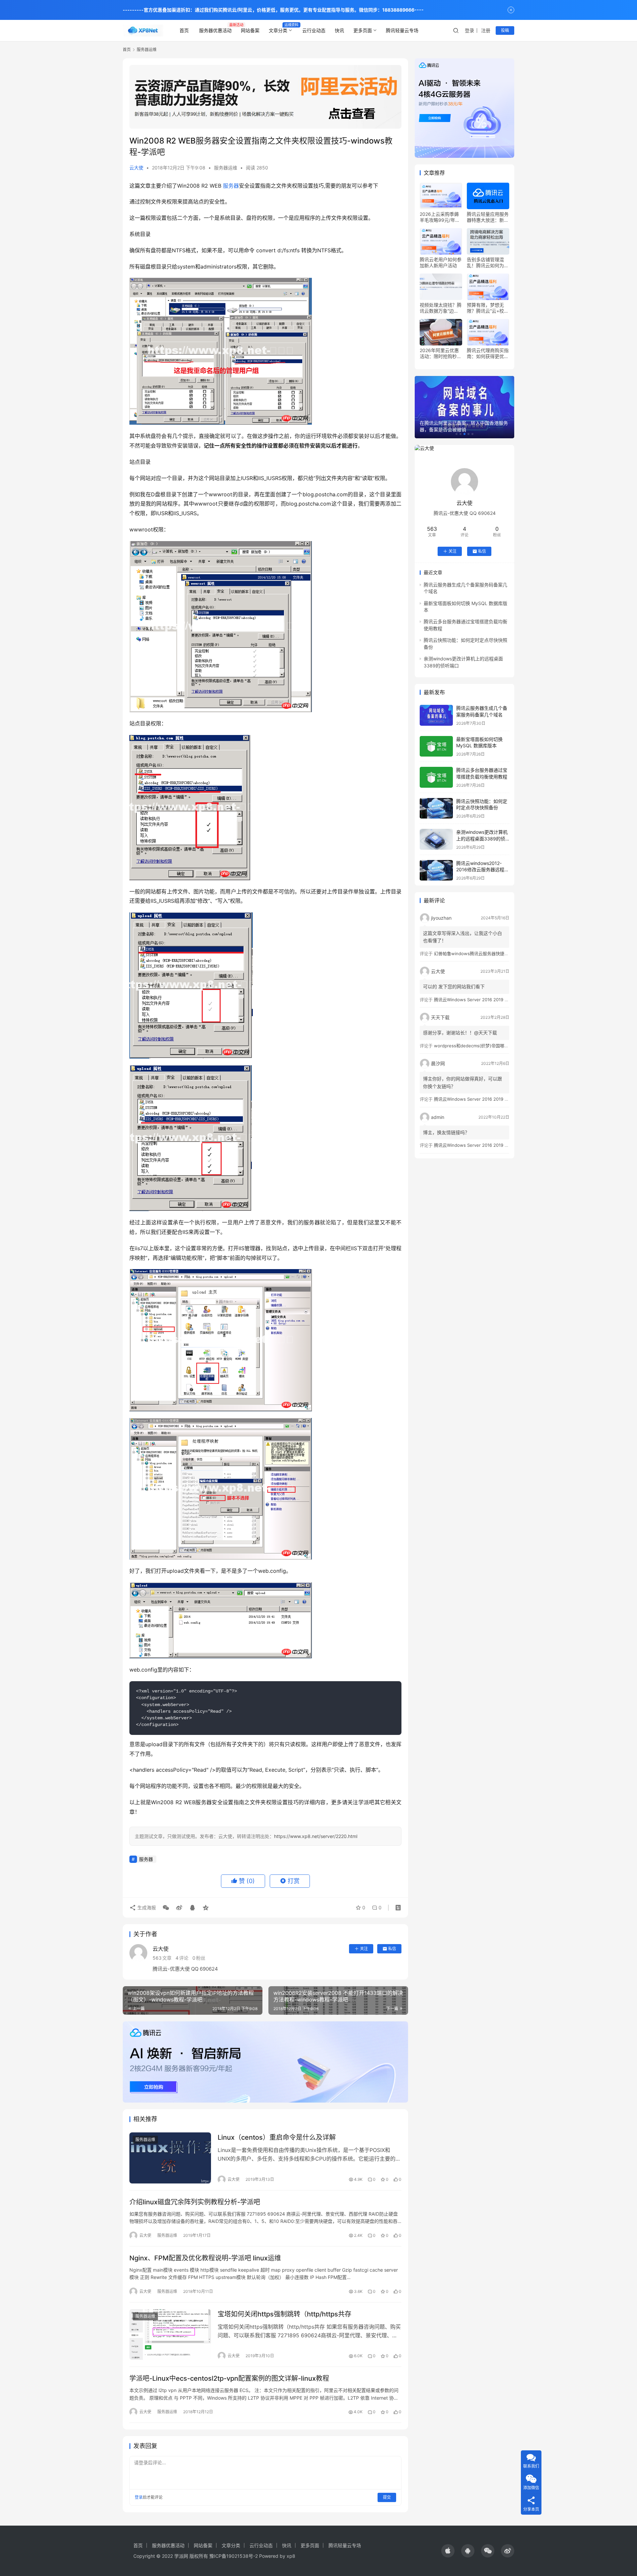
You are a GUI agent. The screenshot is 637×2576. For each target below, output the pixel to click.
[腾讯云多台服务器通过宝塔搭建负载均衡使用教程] (436, 777)
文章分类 (278, 30)
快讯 (339, 30)
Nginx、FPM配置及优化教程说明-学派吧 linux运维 (205, 2258)
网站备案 (250, 30)
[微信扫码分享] (166, 1908)
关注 (364, 1949)
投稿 (505, 30)
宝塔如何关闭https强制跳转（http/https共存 (284, 2314)
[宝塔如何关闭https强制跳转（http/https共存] (170, 2335)
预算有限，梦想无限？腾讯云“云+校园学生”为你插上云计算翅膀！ (488, 308)
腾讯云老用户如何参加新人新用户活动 (441, 262)
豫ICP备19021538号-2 (234, 2556)
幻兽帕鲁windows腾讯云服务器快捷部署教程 (478, 953)
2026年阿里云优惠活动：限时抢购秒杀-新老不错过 (439, 353)
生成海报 (146, 1907)
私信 (392, 1949)
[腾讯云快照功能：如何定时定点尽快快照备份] (436, 808)
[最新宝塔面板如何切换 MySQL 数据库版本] (436, 746)
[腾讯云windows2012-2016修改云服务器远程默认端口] (436, 870)
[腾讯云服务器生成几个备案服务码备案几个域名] (436, 715)
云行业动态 (314, 30)
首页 (184, 30)
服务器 (231, 186)
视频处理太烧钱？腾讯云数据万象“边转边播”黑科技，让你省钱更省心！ (441, 308)
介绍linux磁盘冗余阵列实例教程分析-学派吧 (195, 2202)
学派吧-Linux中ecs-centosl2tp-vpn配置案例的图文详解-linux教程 (229, 2378)
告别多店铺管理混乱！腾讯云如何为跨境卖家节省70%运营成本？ (488, 263)
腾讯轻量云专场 (402, 30)
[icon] (448, 2551)
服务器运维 (226, 168)
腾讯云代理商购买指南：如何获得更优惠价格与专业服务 (488, 353)
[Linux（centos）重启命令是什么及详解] (170, 2158)
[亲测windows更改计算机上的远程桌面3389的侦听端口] (436, 839)
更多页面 (363, 30)
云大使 (136, 168)
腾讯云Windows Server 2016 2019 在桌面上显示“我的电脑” (493, 1000)
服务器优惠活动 (215, 30)
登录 (469, 30)
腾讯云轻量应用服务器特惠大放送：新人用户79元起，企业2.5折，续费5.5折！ (488, 217)
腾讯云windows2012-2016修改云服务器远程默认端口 (483, 870)
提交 (387, 2497)
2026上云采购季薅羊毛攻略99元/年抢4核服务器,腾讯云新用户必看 (440, 217)
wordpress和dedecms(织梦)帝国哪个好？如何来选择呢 (489, 1046)
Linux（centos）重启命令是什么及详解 (277, 2137)
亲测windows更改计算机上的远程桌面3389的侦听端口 (482, 838)
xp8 (291, 2556)
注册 (486, 30)
